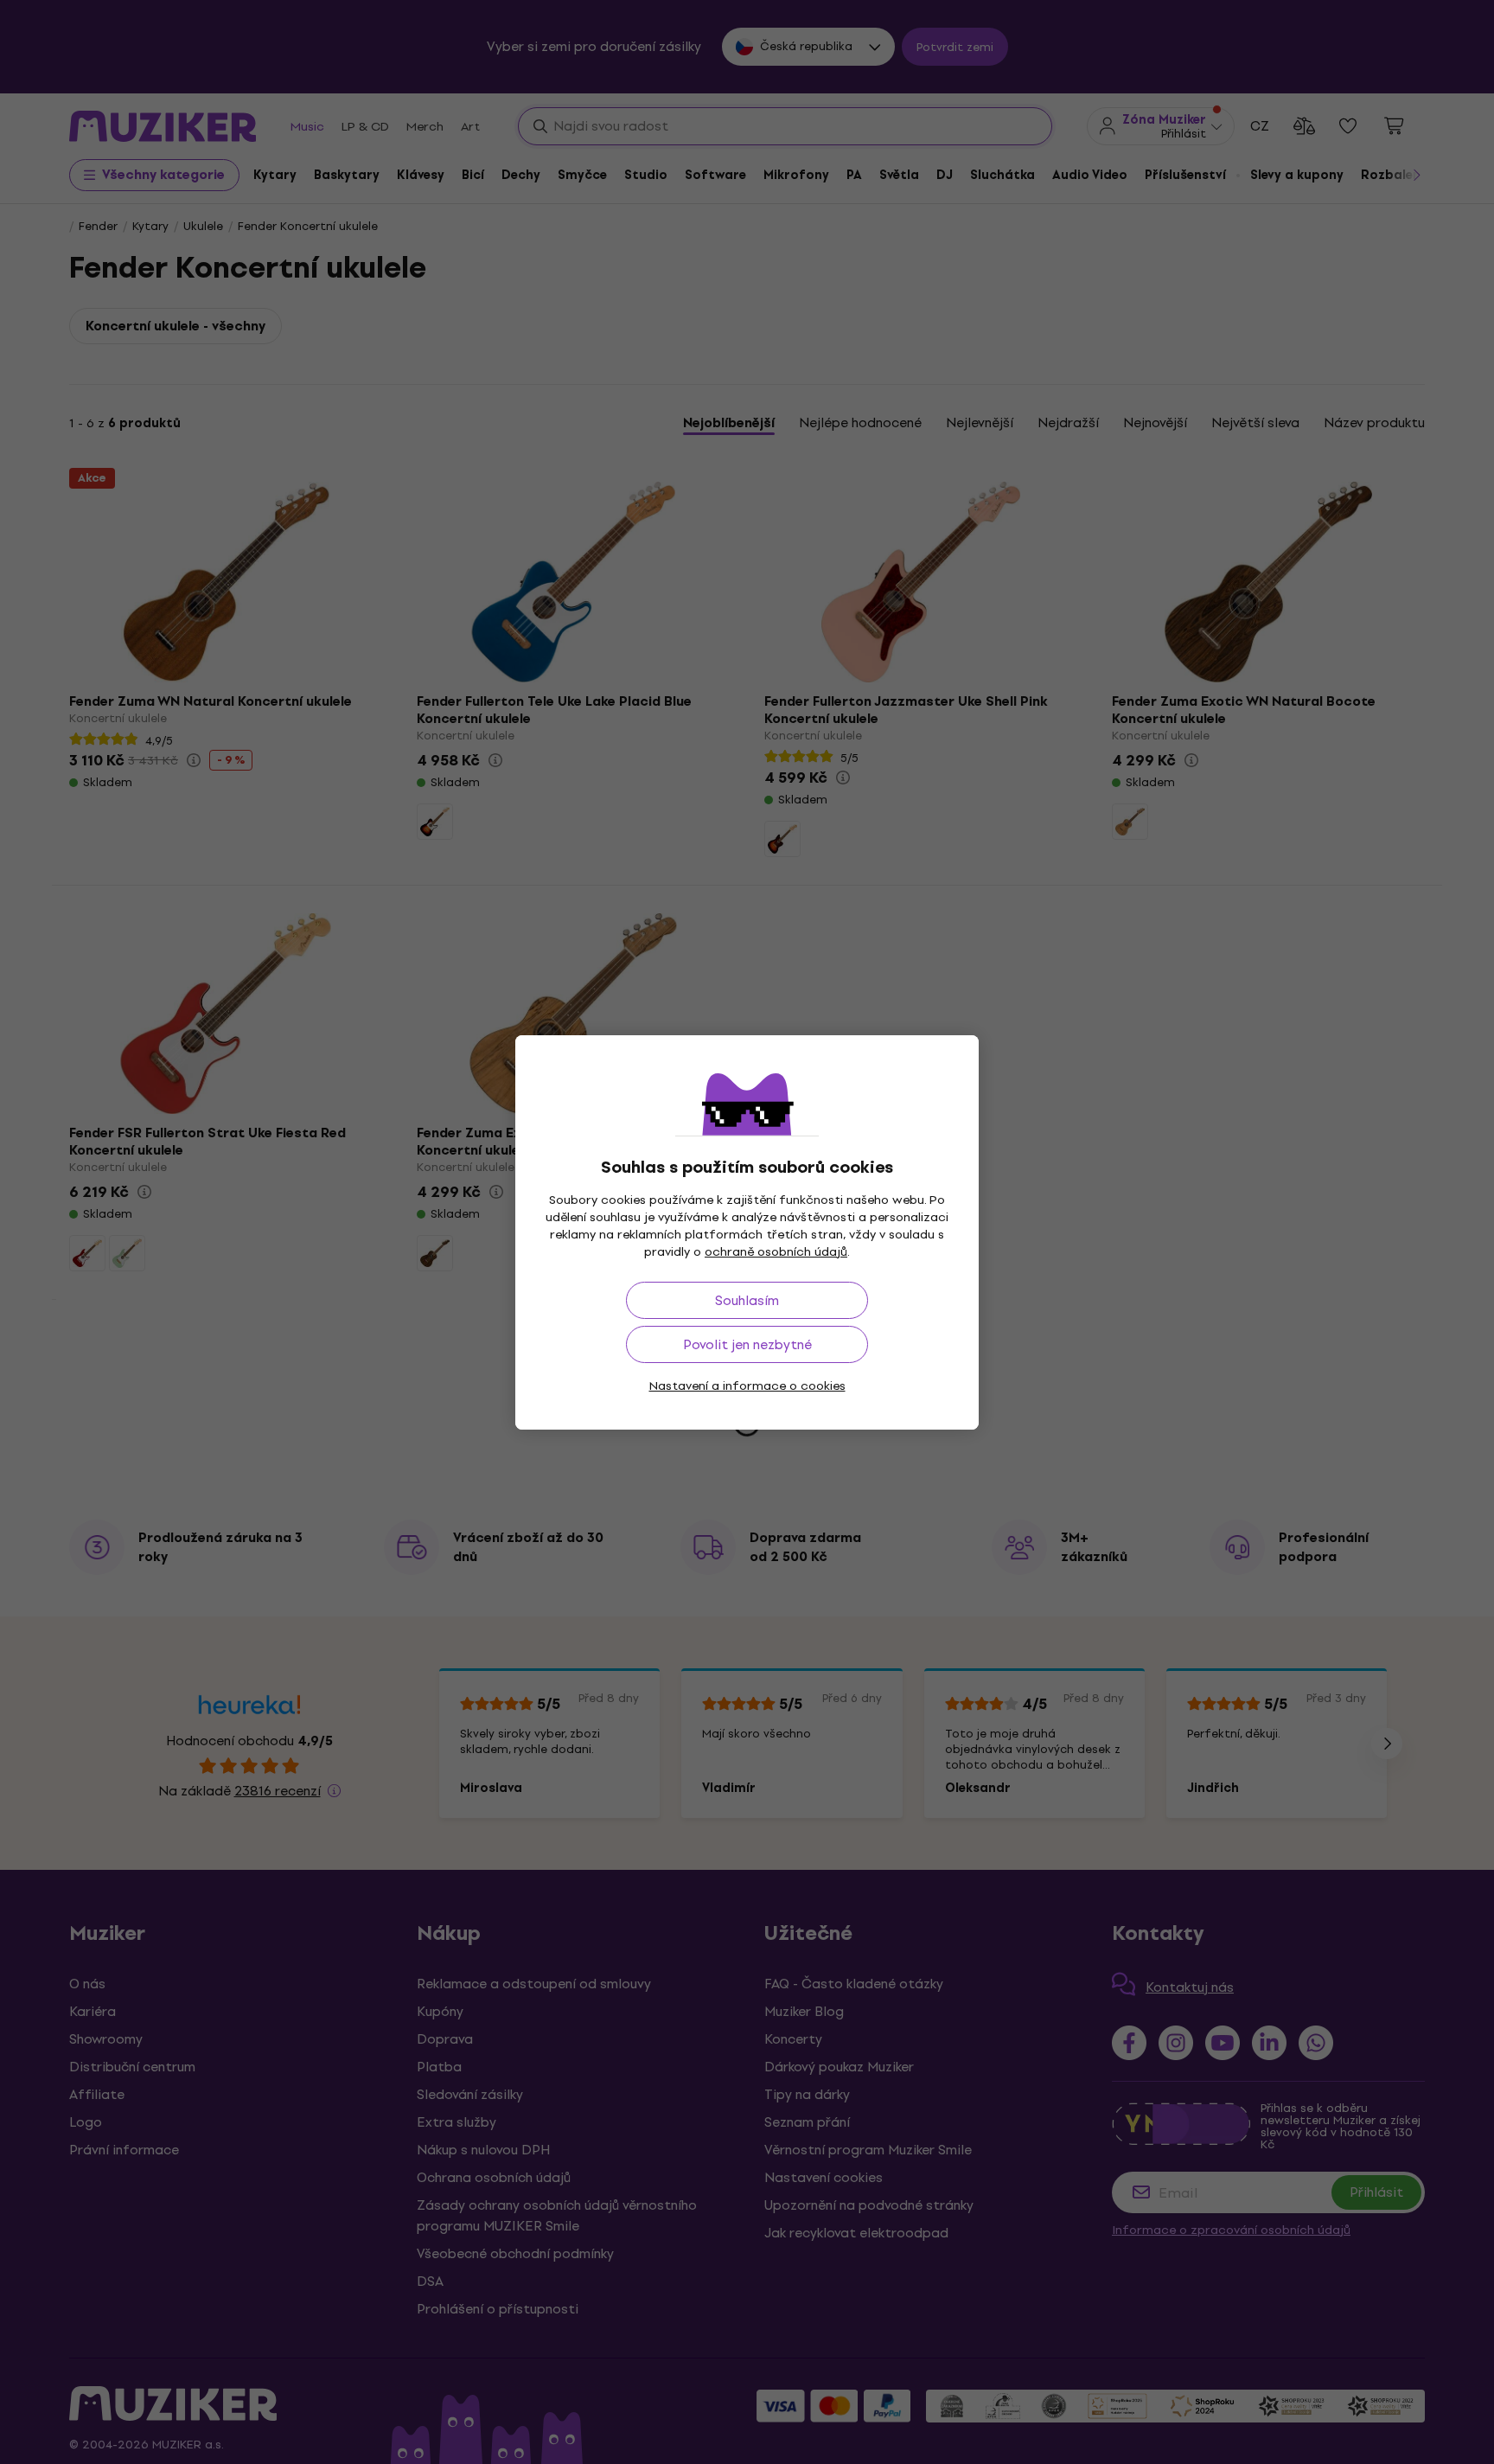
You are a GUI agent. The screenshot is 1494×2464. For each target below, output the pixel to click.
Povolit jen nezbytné (747, 1344)
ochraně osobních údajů (776, 1252)
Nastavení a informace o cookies (747, 1386)
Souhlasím (747, 1300)
